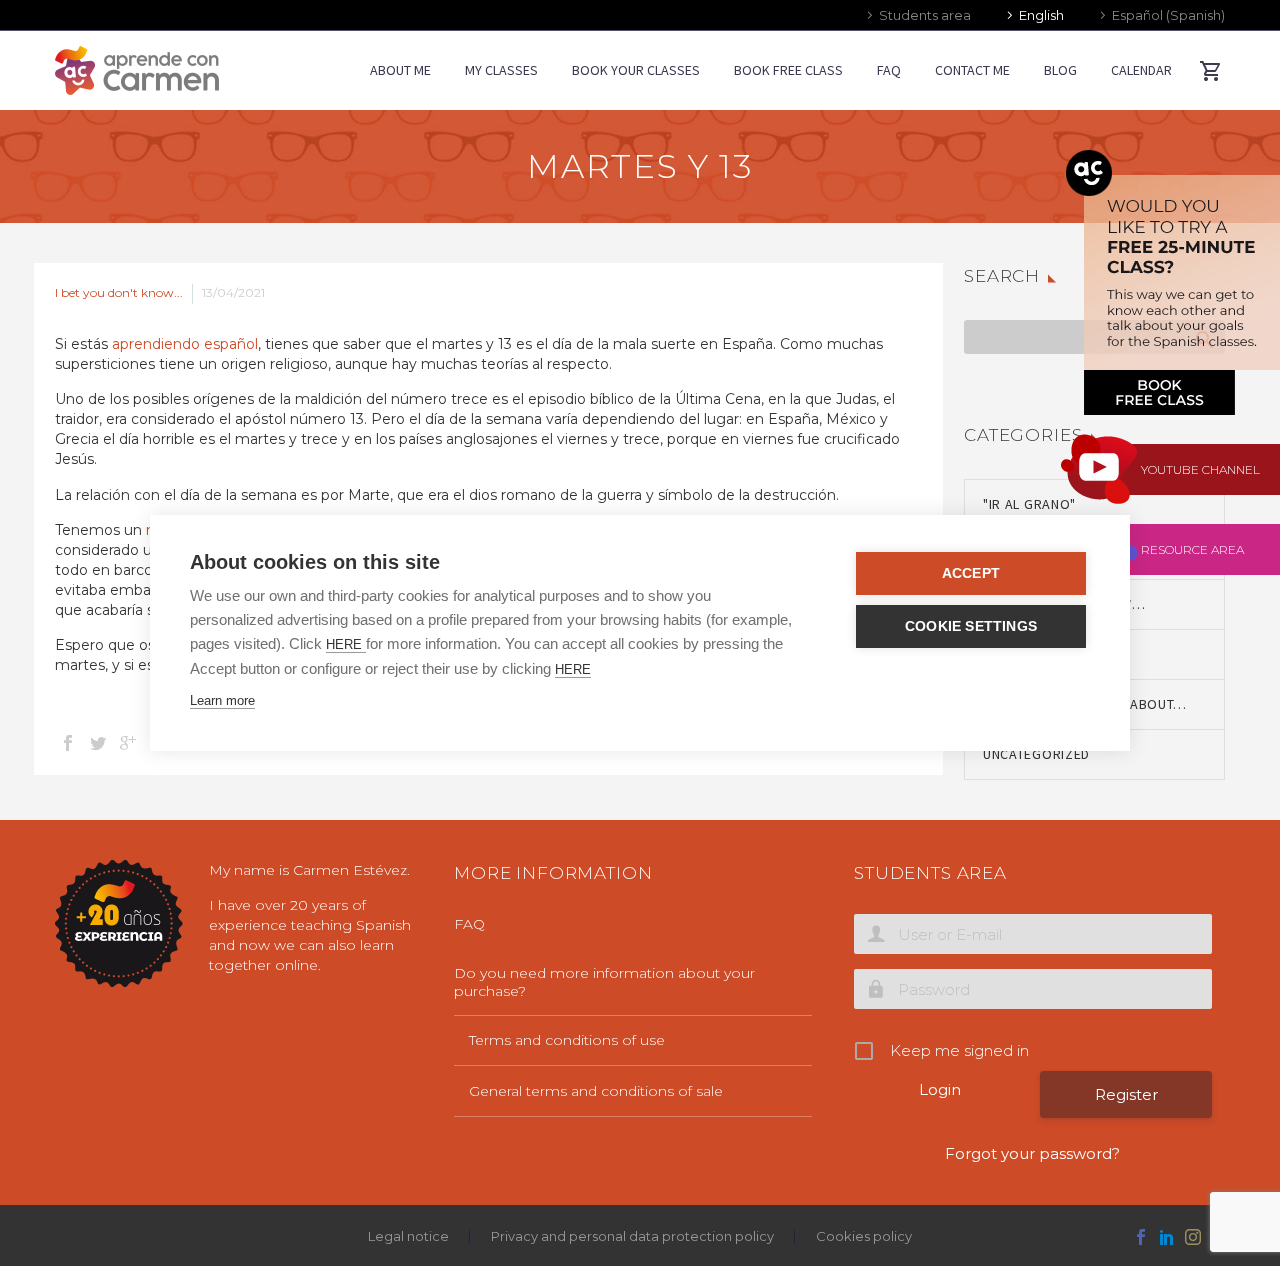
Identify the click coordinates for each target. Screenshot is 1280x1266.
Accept (971, 573)
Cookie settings (971, 626)
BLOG (1060, 70)
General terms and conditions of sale (596, 1091)
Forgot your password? (1032, 1153)
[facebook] (1141, 1237)
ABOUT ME (400, 70)
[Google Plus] (128, 743)
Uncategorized (1036, 754)
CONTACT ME (972, 70)
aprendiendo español (185, 344)
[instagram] (1193, 1237)
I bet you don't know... (119, 292)
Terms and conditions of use (567, 1040)
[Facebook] (68, 743)
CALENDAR (1141, 70)
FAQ (889, 70)
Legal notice (408, 1236)
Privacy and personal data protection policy (632, 1236)
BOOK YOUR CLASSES (636, 70)
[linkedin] (1167, 1237)
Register (1126, 1094)
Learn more (222, 700)
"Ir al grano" (1029, 504)
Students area (925, 15)
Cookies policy (864, 1236)
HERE (346, 644)
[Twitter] (98, 743)
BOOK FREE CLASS (788, 70)
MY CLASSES (501, 70)
